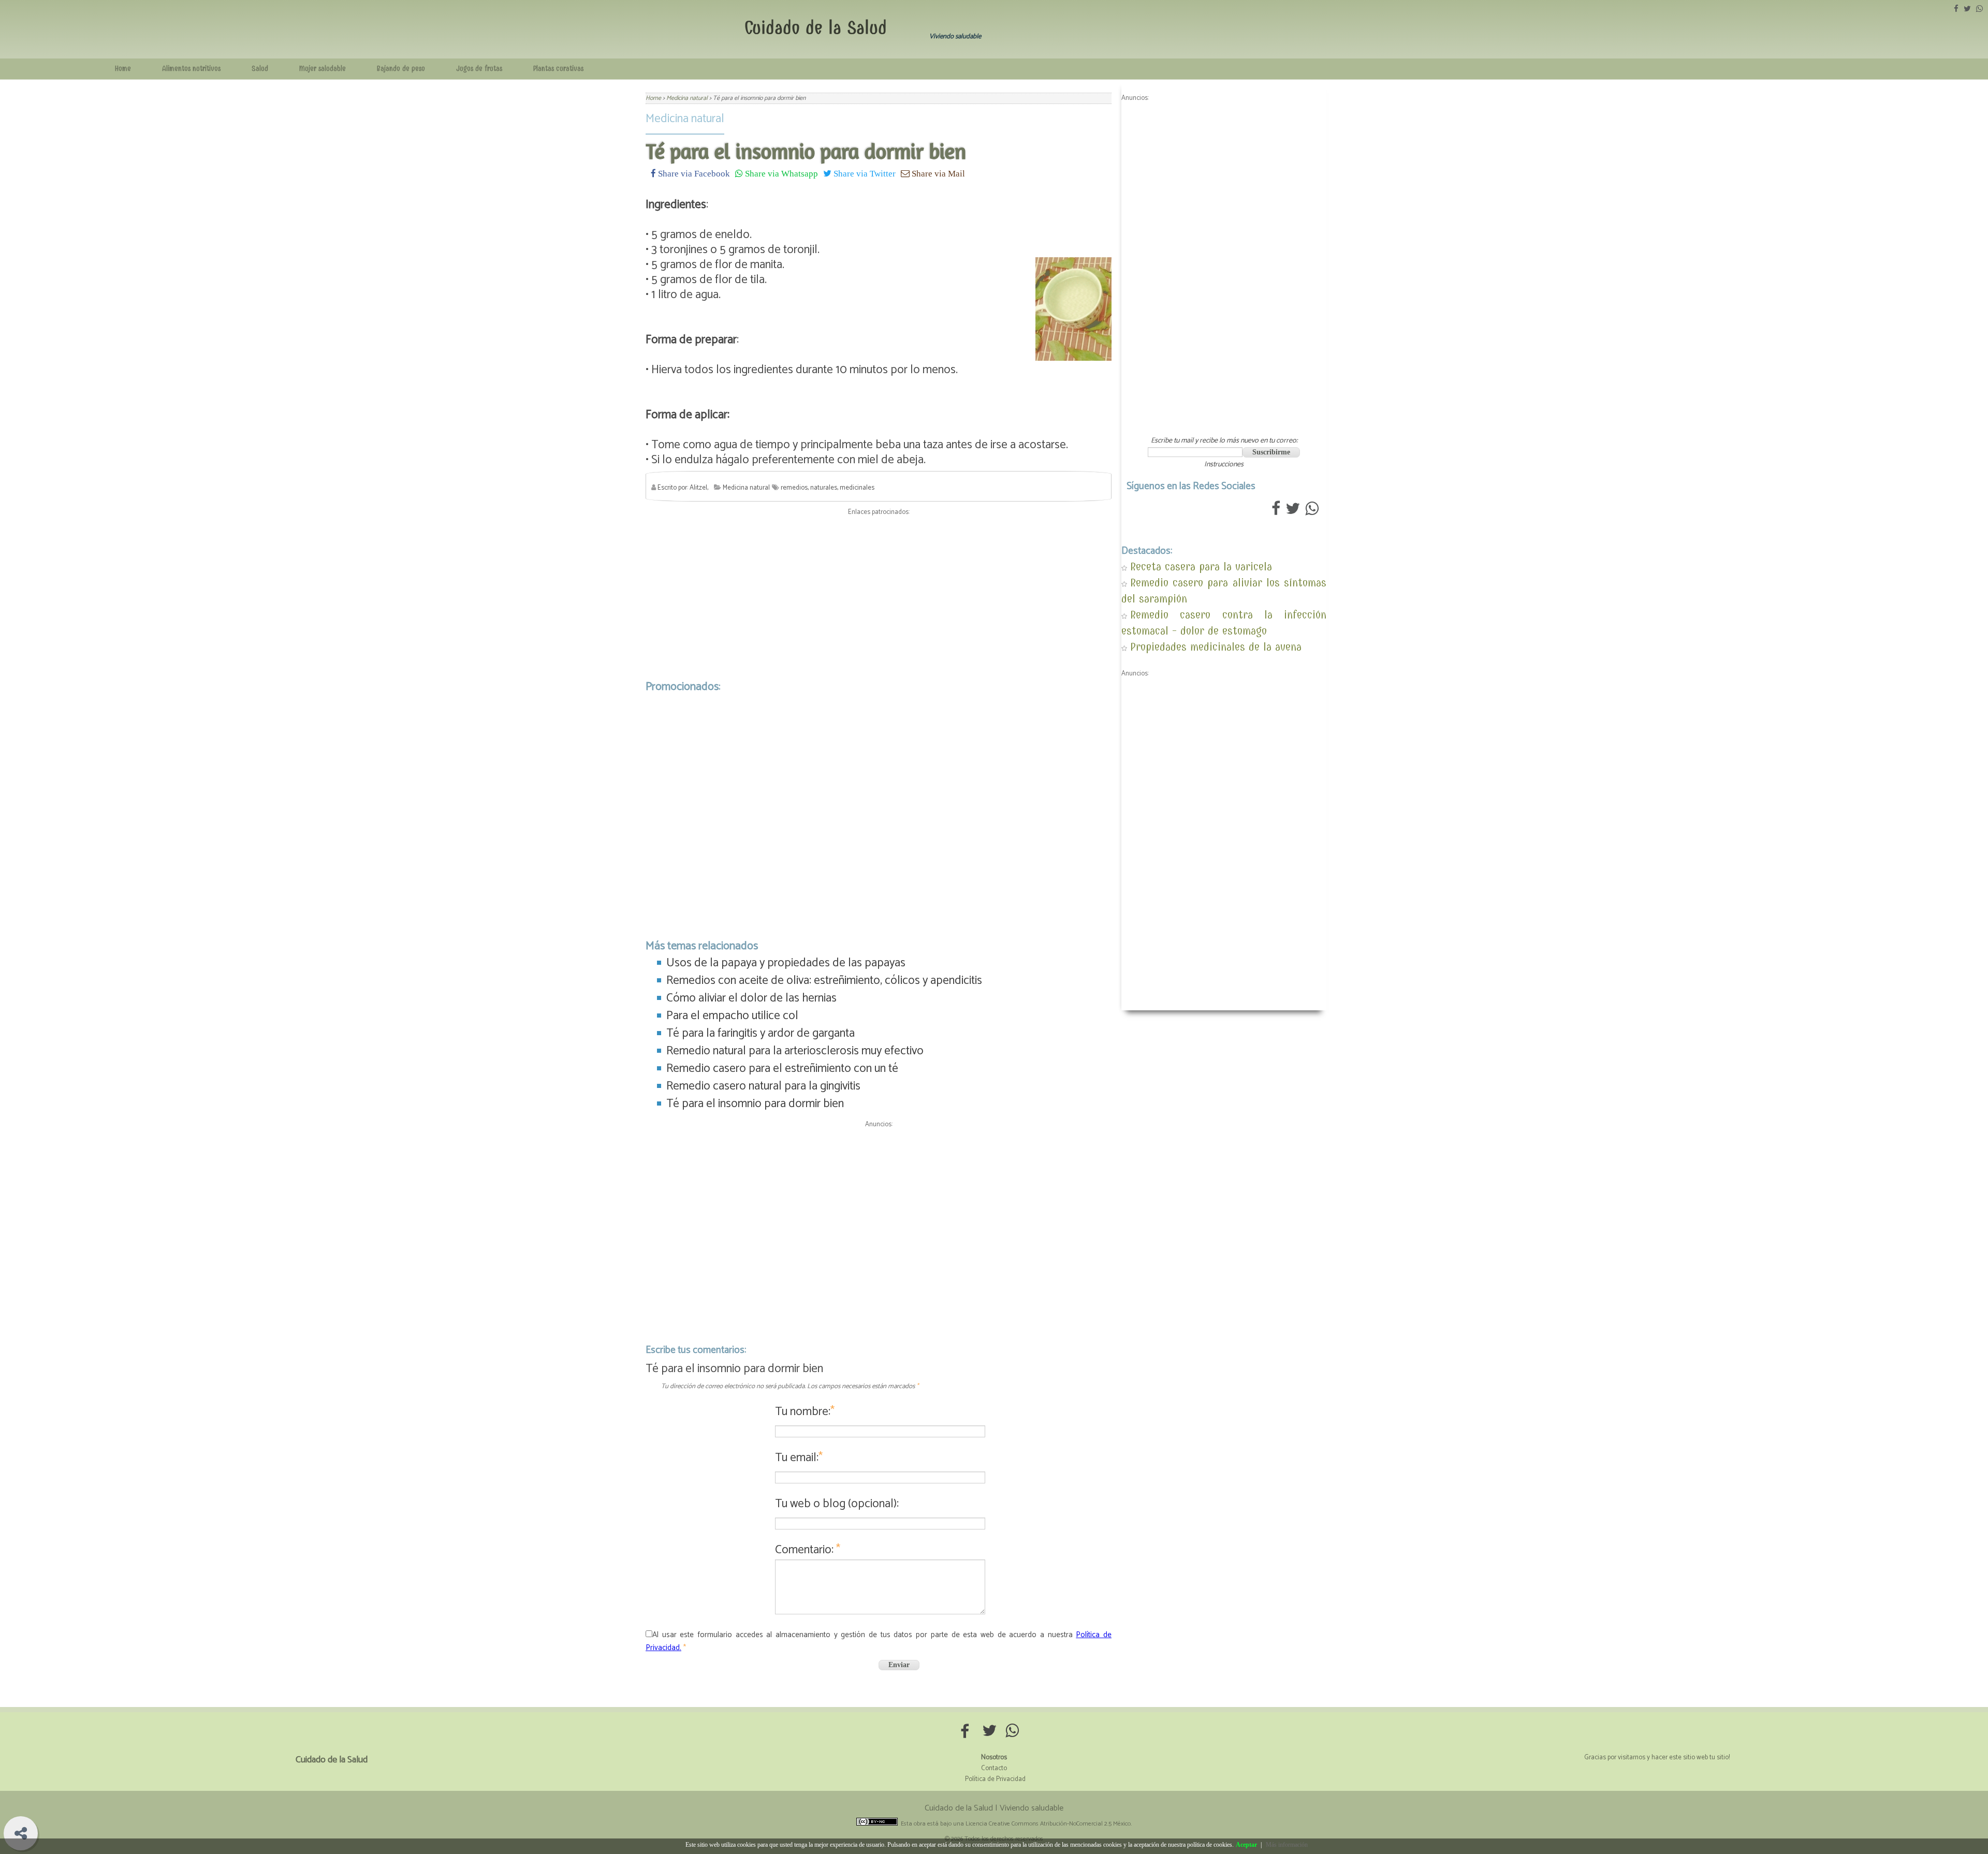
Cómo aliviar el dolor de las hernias (751, 998)
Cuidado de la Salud (816, 28)
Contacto (994, 1768)
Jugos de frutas (479, 69)
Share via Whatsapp (780, 173)
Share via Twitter (864, 173)
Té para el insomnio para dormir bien (755, 1104)
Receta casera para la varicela (1201, 566)
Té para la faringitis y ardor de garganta (761, 1033)
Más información (1287, 1845)
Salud (260, 69)
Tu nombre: (805, 1412)
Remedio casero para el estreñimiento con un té (782, 1069)
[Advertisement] (879, 595)
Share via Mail (937, 173)
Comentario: (808, 1550)
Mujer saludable (323, 69)
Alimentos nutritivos (191, 69)
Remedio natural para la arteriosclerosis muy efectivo (795, 1051)
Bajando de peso (401, 69)
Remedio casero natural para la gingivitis (763, 1086)
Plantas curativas (558, 69)
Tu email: (799, 1458)
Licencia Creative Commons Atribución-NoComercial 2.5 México (1048, 1824)
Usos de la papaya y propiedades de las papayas (786, 963)
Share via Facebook (693, 173)
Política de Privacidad (995, 1779)
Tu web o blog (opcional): (837, 1504)
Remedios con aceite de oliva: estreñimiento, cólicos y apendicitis (824, 981)
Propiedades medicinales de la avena (1216, 647)
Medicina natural (685, 119)
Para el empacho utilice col (732, 1016)
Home (123, 69)
